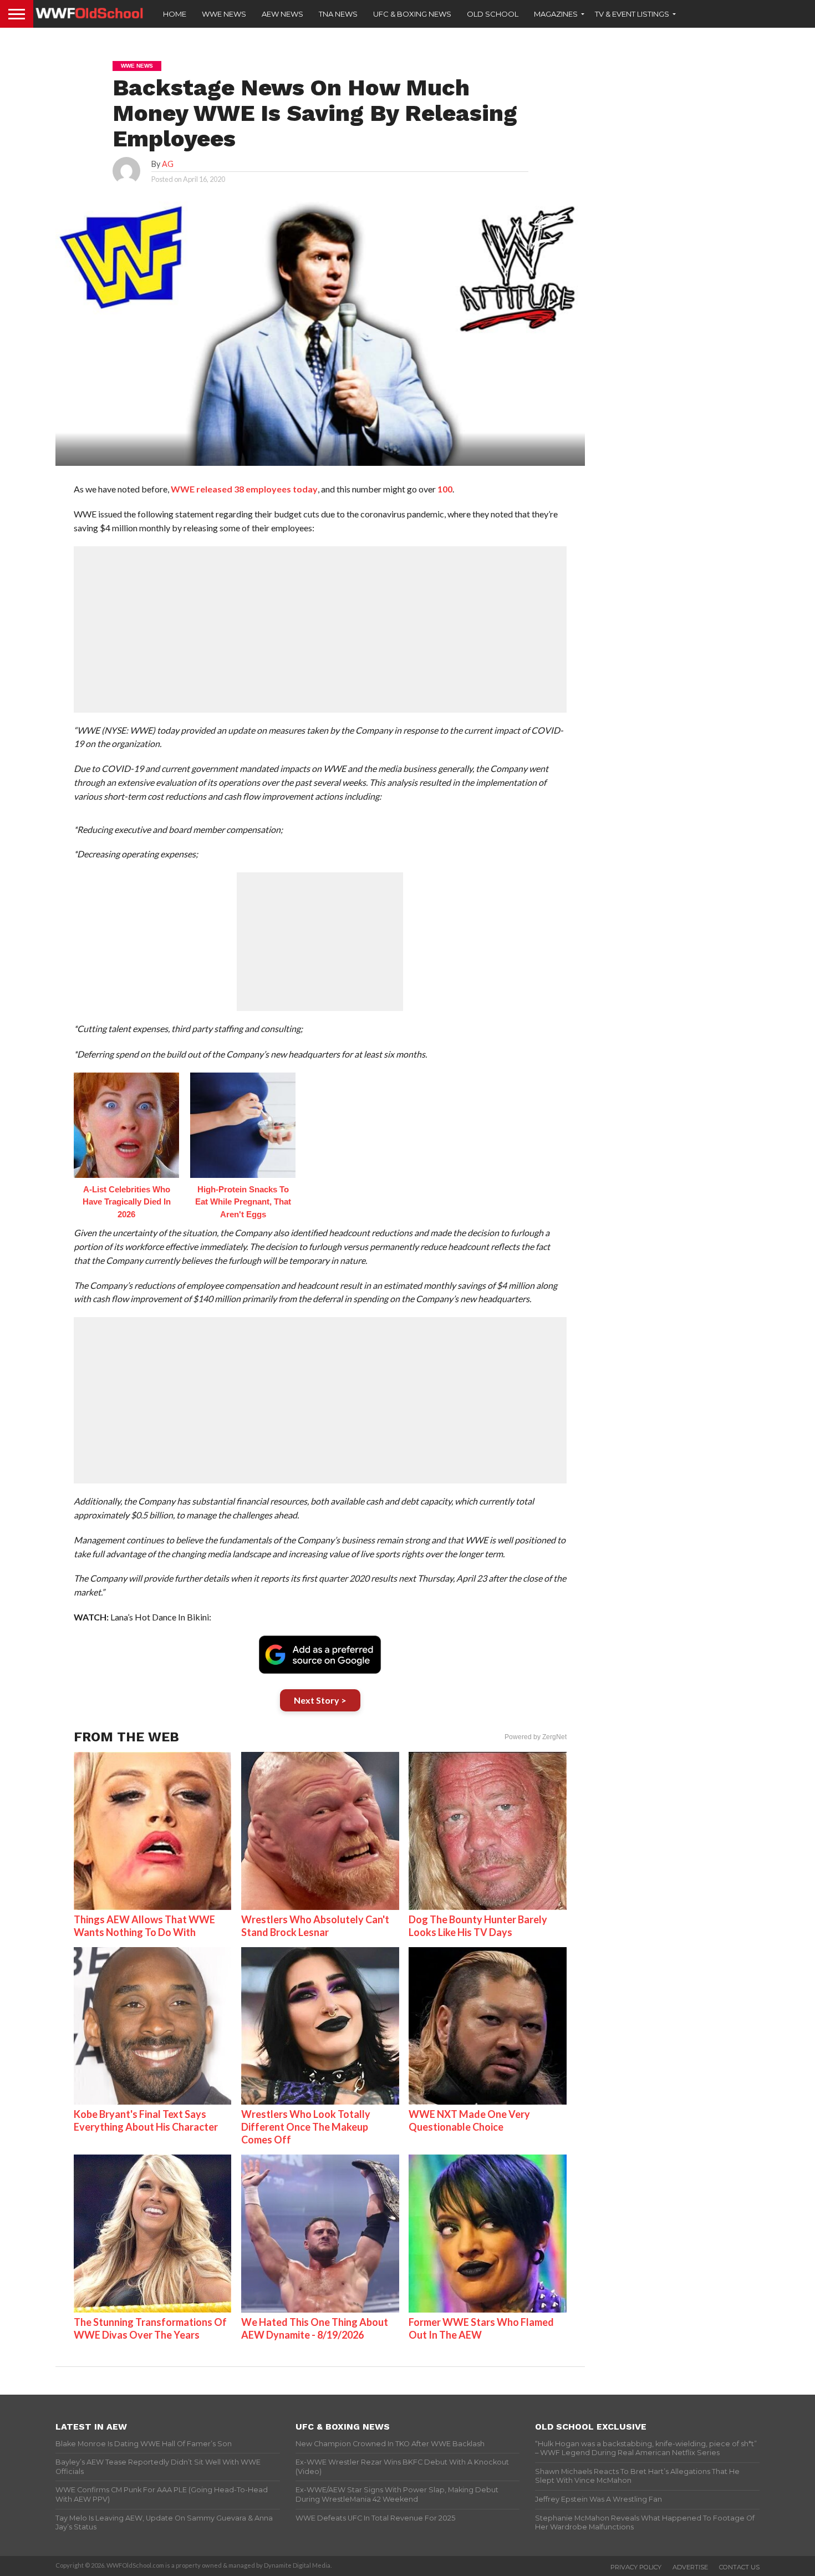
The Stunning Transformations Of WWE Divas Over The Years (150, 2328)
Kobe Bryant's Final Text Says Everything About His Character (146, 2120)
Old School (493, 14)
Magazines (556, 14)
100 (445, 489)
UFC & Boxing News (412, 14)
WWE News (224, 14)
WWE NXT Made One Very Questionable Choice (469, 2120)
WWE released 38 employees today (244, 489)
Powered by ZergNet (536, 1737)
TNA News (338, 14)
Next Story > (320, 1700)
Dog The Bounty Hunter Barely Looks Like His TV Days (478, 1926)
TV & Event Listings (632, 14)
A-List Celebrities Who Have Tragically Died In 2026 (127, 1202)
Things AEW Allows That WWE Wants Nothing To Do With (144, 1926)
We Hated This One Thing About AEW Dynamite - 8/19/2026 (315, 2328)
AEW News (282, 14)
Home (175, 14)
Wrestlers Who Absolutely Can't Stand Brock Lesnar (315, 1926)
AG (168, 164)
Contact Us (739, 2567)
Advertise (690, 2567)
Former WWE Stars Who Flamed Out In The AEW (481, 2328)
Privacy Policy (636, 2567)
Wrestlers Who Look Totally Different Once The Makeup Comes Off (306, 2127)
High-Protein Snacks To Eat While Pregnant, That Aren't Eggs (243, 1202)
